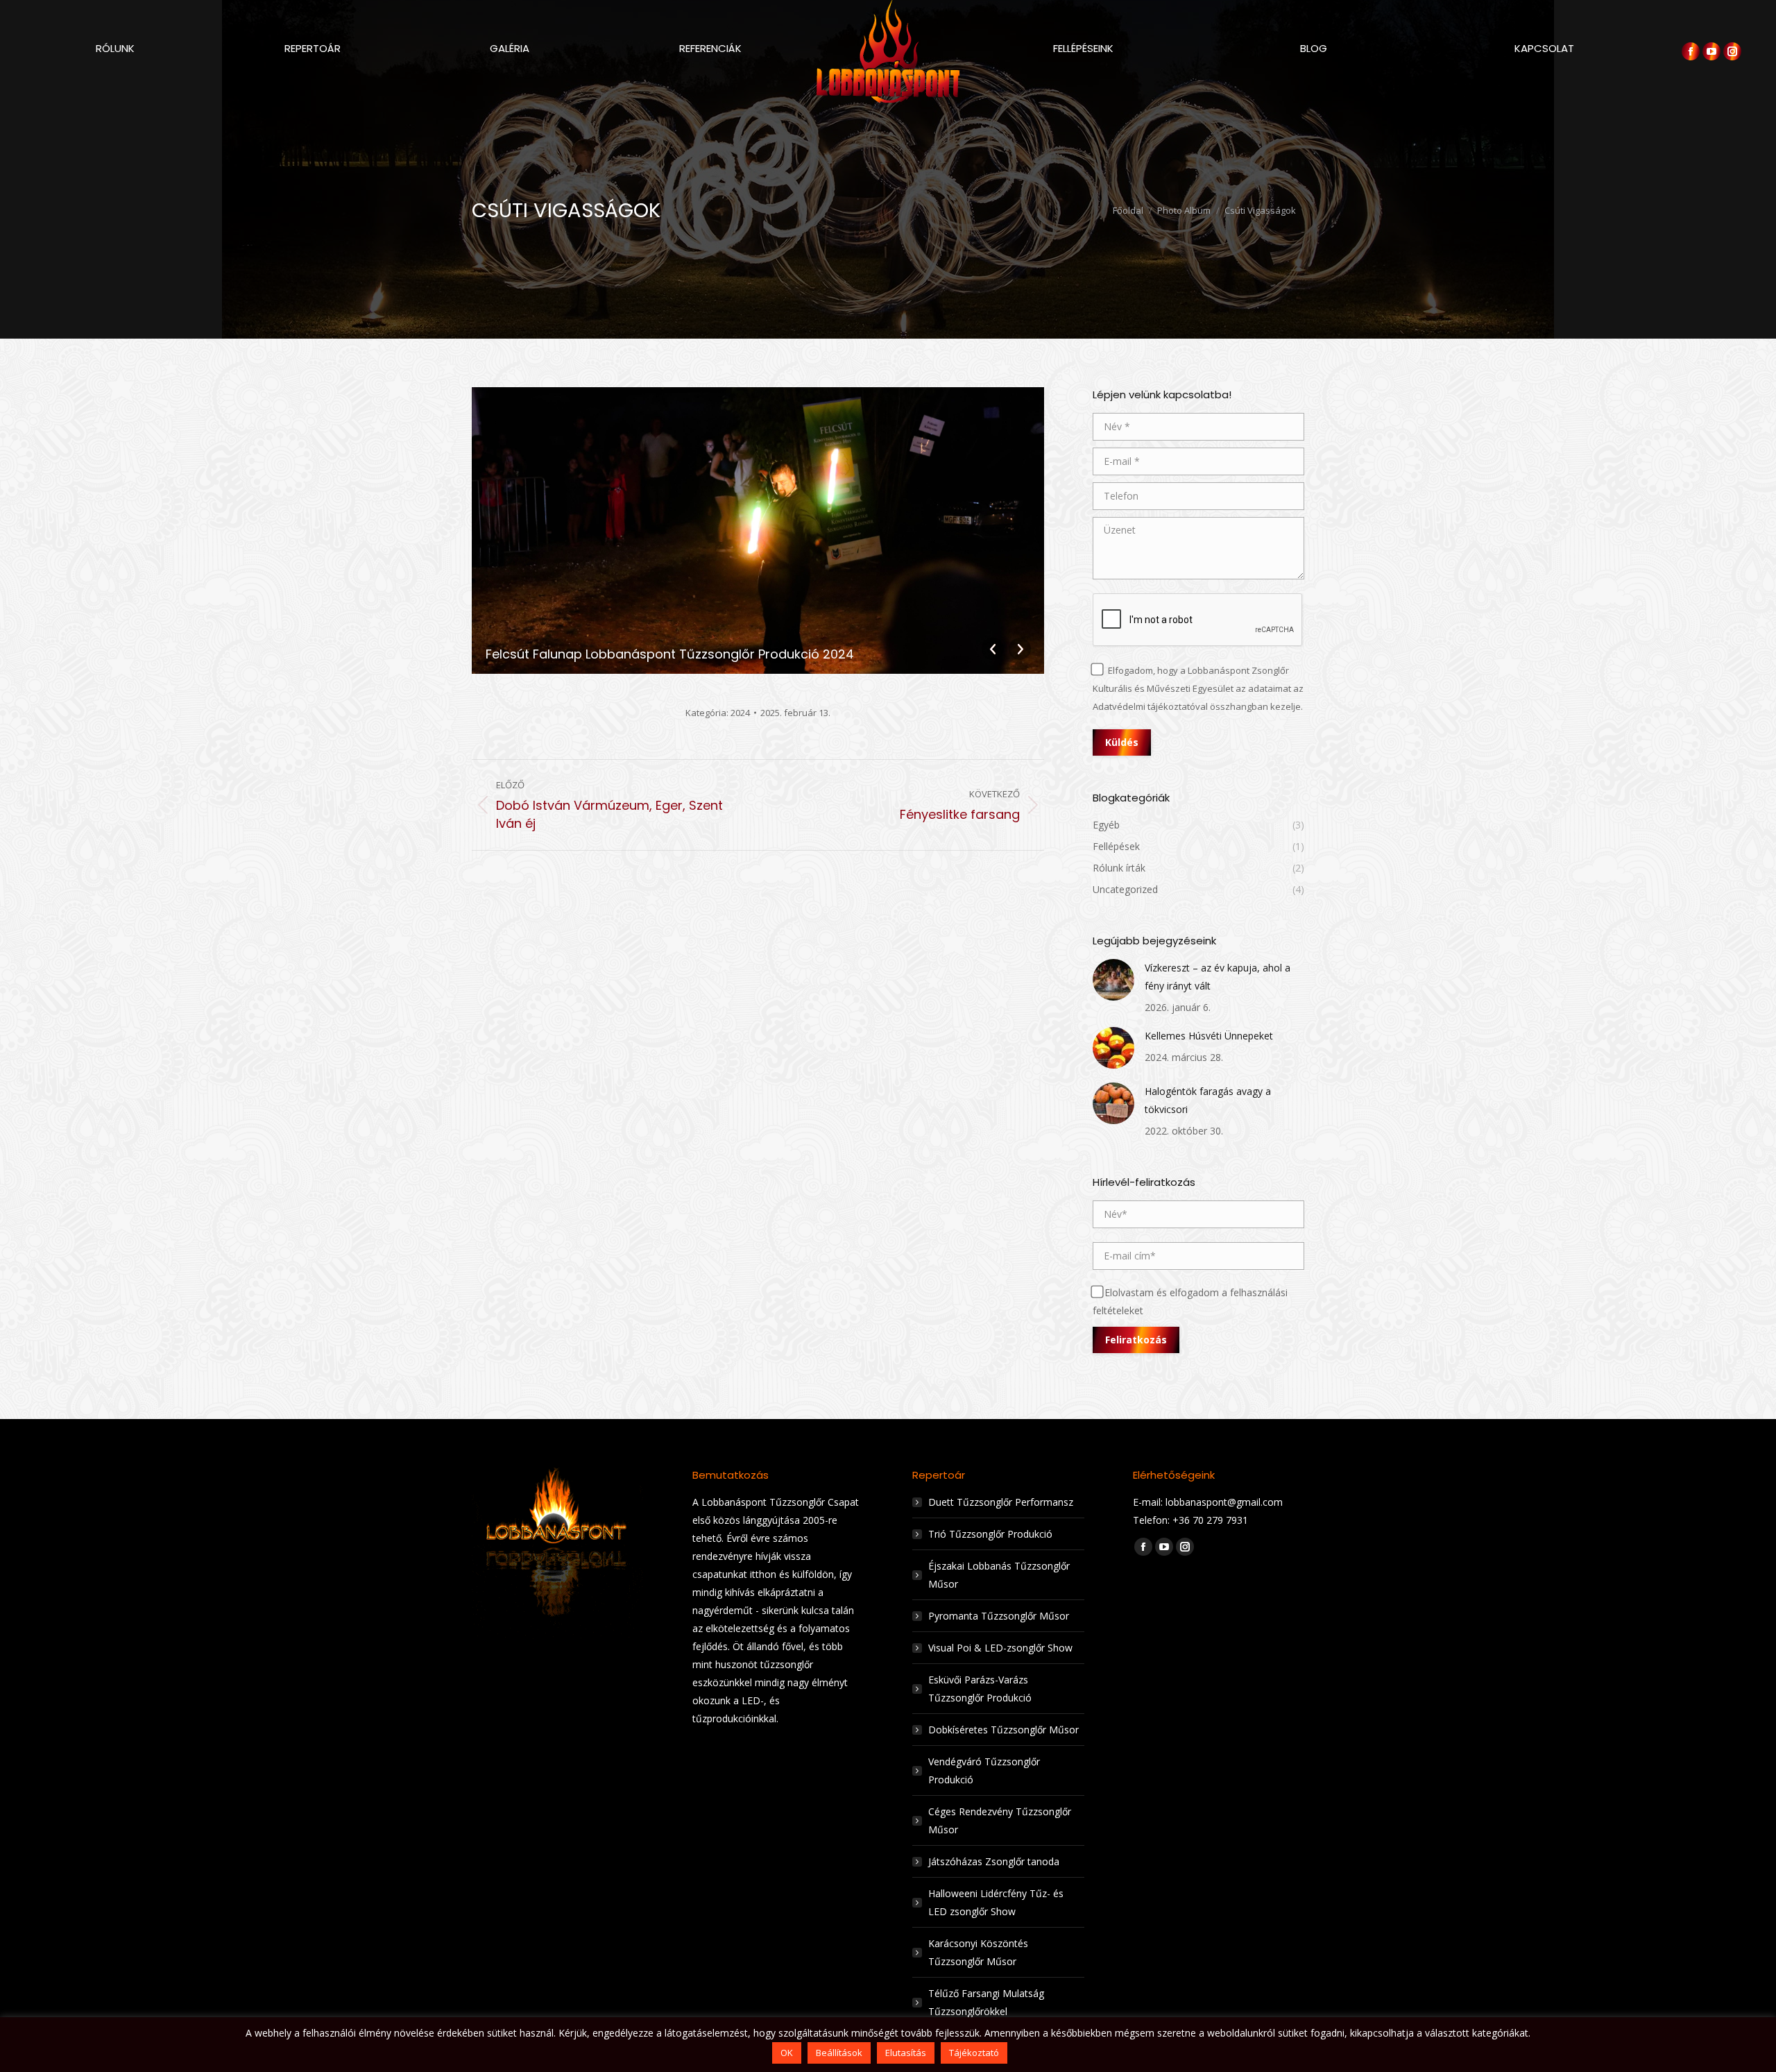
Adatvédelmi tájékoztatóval (1150, 706)
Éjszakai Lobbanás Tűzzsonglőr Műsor (999, 1575)
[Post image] (1113, 980)
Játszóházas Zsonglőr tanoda (994, 1861)
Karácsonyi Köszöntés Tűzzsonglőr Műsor (978, 1952)
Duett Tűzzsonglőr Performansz (1001, 1502)
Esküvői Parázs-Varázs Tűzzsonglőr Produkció (980, 1689)
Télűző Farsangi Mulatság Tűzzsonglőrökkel (986, 2002)
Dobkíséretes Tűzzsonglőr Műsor (1004, 1730)
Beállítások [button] (839, 2053)
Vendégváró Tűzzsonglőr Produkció (984, 1770)
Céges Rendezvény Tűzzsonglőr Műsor (1000, 1820)
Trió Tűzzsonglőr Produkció (990, 1534)
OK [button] (787, 2053)
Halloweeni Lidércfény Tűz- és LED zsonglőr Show (996, 1902)
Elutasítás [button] (906, 2053)
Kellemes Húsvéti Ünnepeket (1209, 1036)
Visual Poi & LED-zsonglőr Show (1000, 1648)
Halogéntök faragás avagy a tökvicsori (1208, 1100)
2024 (740, 713)
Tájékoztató (974, 2053)
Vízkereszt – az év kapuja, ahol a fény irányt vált (1218, 977)
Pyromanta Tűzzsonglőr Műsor (999, 1616)
